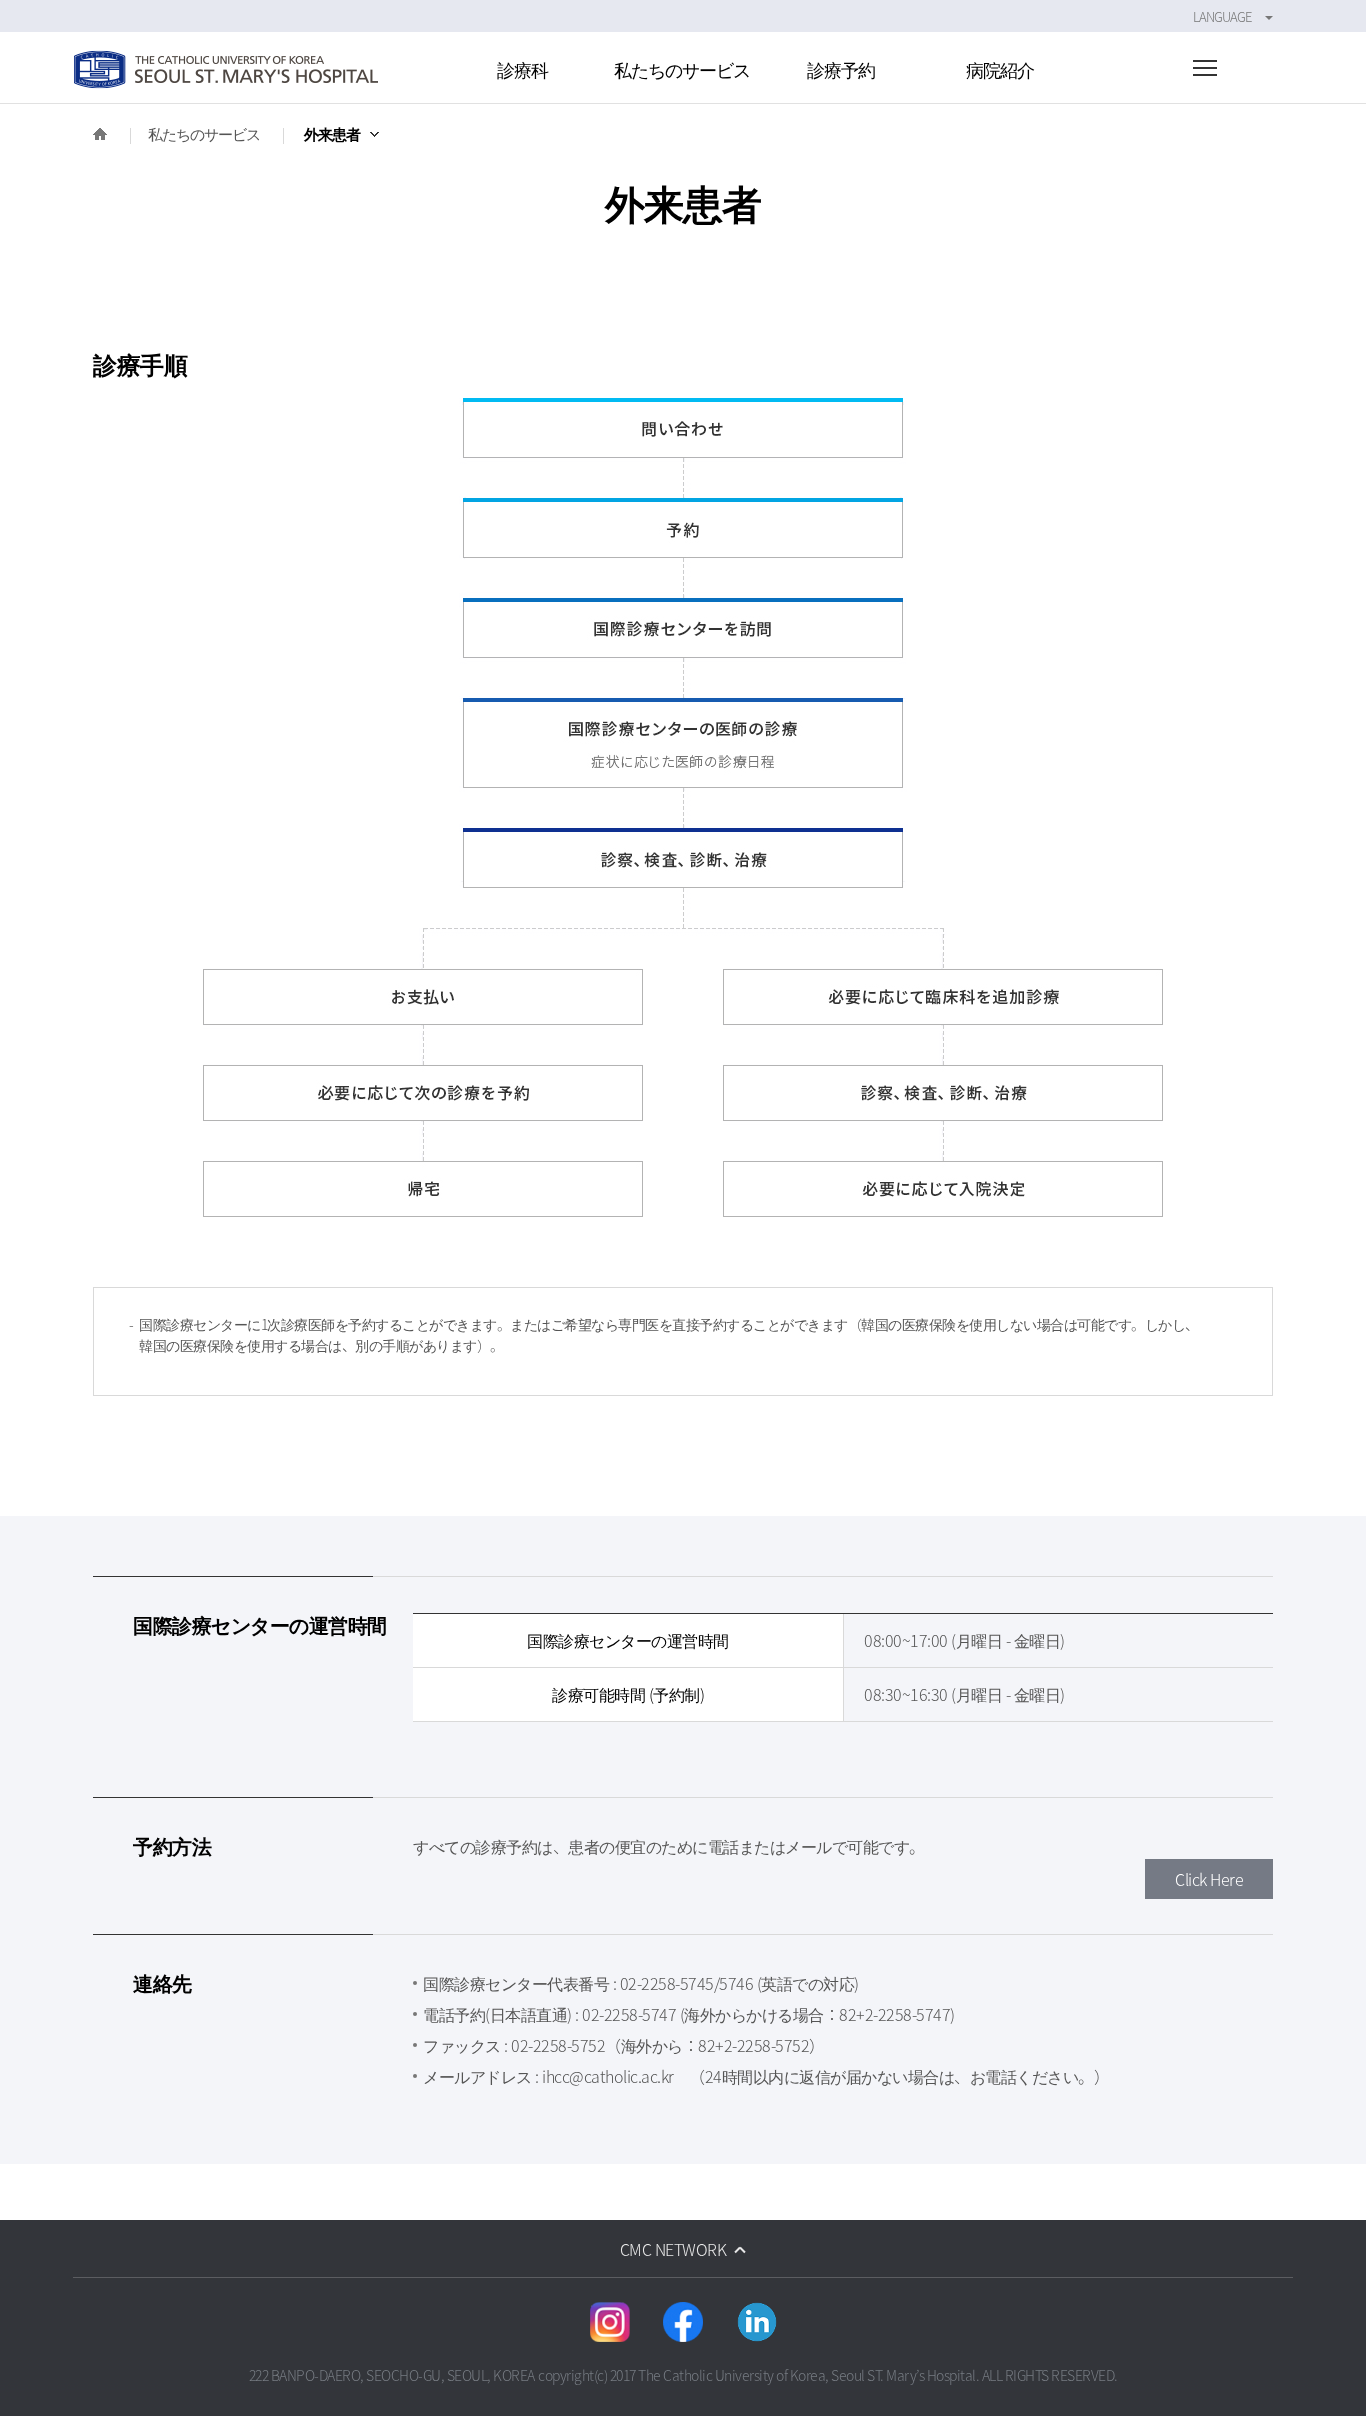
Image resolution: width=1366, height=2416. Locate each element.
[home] (100, 134)
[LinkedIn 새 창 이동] (757, 2322)
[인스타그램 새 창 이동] (610, 2322)
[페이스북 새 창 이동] (683, 2322)
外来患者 (332, 134)
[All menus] (1205, 70)
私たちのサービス (204, 134)
